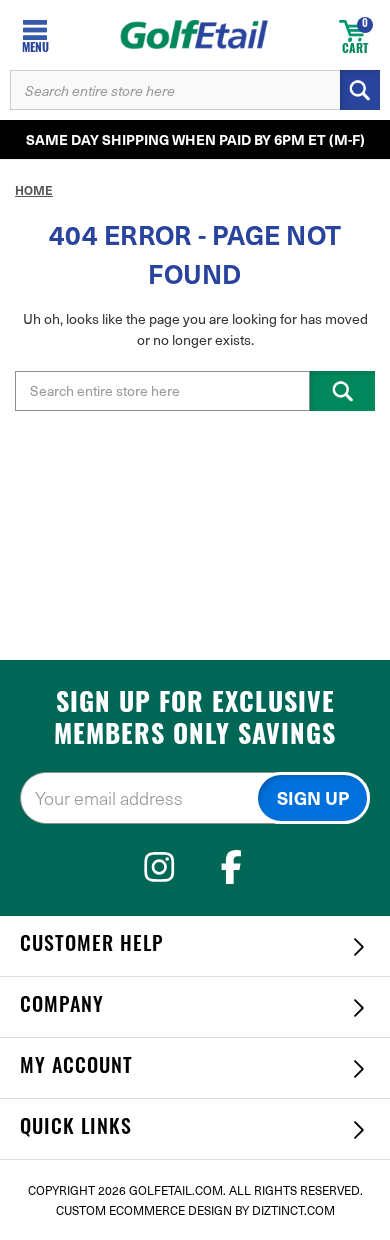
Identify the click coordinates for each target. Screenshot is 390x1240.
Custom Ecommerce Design (144, 1210)
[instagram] (159, 867)
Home (34, 190)
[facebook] (231, 867)
